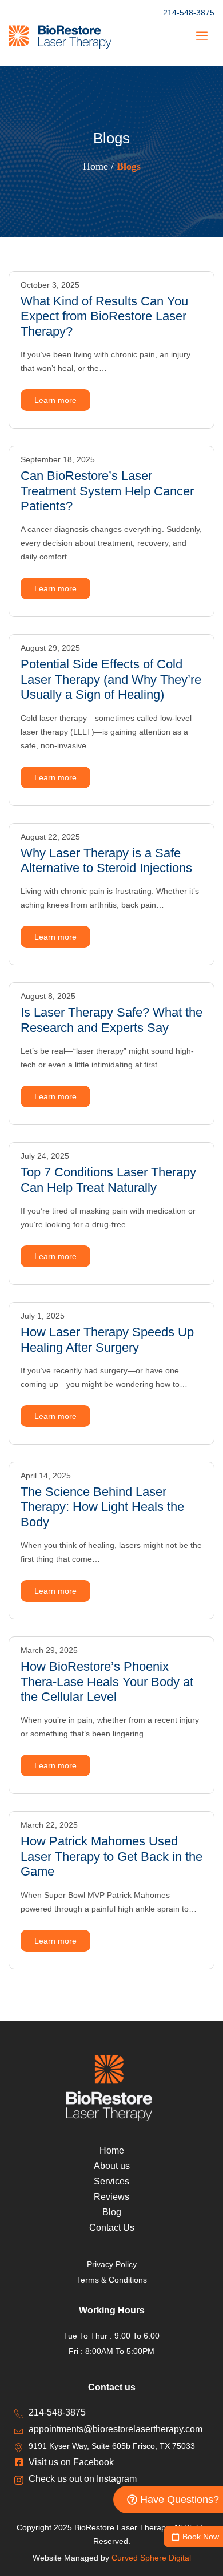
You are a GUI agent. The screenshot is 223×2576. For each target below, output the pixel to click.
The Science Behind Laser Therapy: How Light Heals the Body (102, 1507)
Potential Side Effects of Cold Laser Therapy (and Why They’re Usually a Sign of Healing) (111, 679)
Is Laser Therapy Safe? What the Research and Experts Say (111, 1020)
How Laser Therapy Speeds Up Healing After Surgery (107, 1339)
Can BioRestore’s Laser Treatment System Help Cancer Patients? (107, 491)
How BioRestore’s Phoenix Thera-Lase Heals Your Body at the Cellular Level (107, 1682)
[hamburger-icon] (202, 37)
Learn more (55, 400)
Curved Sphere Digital (151, 2558)
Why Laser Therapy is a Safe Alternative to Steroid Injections (106, 860)
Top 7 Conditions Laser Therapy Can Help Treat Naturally (108, 1180)
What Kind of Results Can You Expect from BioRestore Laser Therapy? (104, 316)
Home (95, 166)
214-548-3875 (189, 13)
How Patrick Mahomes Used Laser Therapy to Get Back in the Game (111, 1856)
